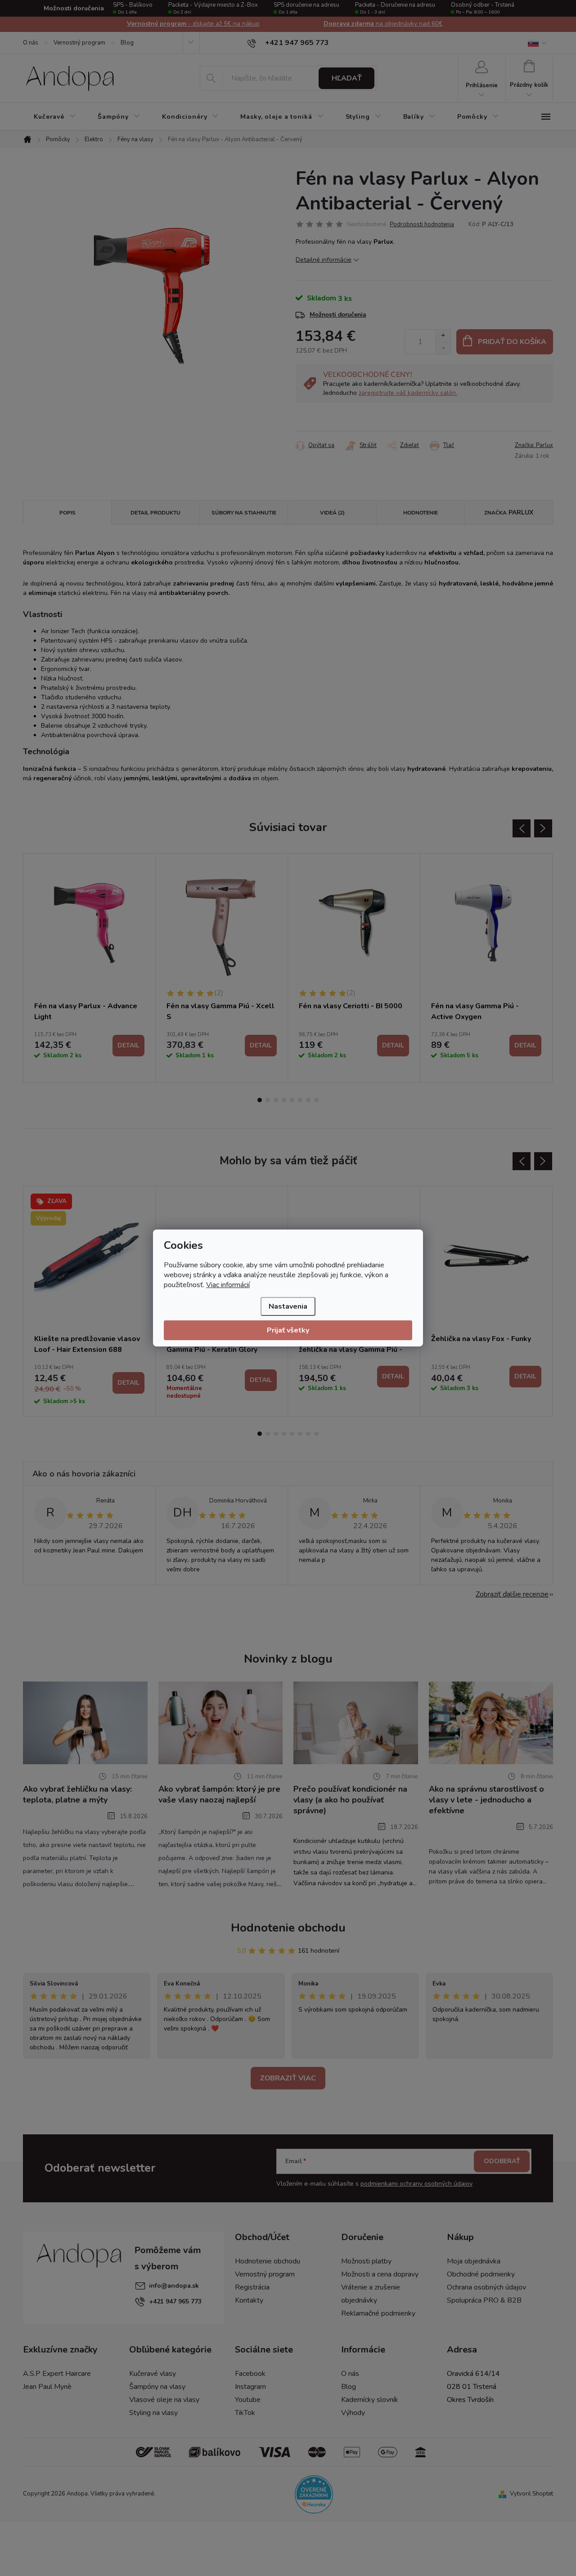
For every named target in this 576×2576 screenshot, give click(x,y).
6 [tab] (300, 1100)
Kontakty (249, 2300)
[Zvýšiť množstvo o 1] (443, 336)
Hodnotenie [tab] (421, 513)
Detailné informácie (324, 260)
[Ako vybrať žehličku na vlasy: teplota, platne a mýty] (85, 1722)
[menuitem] (55, 117)
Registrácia (252, 2287)
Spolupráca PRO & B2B (484, 2300)
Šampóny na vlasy (157, 2387)
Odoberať (502, 2161)
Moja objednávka (474, 2261)
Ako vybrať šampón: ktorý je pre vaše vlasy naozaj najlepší (219, 1794)
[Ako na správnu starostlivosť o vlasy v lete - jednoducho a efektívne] (491, 1722)
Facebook (250, 2374)
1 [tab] (260, 1100)
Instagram (250, 2387)
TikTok (245, 2413)
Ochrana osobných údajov (486, 2287)
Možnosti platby (366, 2261)
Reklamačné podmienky (378, 2313)
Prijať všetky (288, 1330)
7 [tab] (308, 1100)
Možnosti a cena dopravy (380, 2274)
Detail (128, 1045)
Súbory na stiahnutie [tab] (244, 513)
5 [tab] (292, 1100)
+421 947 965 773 (175, 2301)
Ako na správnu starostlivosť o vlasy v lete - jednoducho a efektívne (486, 1800)
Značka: (534, 445)
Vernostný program (79, 43)
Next (543, 828)
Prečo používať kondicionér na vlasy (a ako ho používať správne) (350, 1800)
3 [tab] (276, 1100)
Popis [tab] (67, 513)
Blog (127, 43)
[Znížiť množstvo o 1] (443, 348)
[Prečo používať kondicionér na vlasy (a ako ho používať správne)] (356, 1722)
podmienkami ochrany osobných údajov (416, 2184)
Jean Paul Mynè (47, 2387)
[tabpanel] (90, 968)
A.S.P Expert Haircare (57, 2374)
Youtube (248, 2400)
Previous (522, 828)
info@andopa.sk (174, 2286)
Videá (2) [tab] (332, 513)
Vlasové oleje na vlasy (164, 2400)
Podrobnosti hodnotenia (422, 224)
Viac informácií (228, 1285)
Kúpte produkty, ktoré (383, 24)
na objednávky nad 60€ (193, 24)
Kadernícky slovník (370, 2400)
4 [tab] (284, 1100)
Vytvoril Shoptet (531, 2494)
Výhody (353, 2413)
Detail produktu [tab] (155, 513)
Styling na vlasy (153, 2413)
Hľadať (347, 78)
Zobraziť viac (288, 2078)
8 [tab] (316, 1100)
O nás (31, 43)
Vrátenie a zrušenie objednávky (371, 2294)
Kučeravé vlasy (153, 2374)
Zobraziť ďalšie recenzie (512, 1594)
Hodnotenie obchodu (288, 1928)
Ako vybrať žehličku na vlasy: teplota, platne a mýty (77, 1794)
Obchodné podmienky (481, 2274)
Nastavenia (288, 1306)
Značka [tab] (509, 512)
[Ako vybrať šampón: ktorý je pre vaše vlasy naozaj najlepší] (221, 1722)
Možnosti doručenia (338, 315)
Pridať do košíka (512, 342)
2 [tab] (268, 1100)
